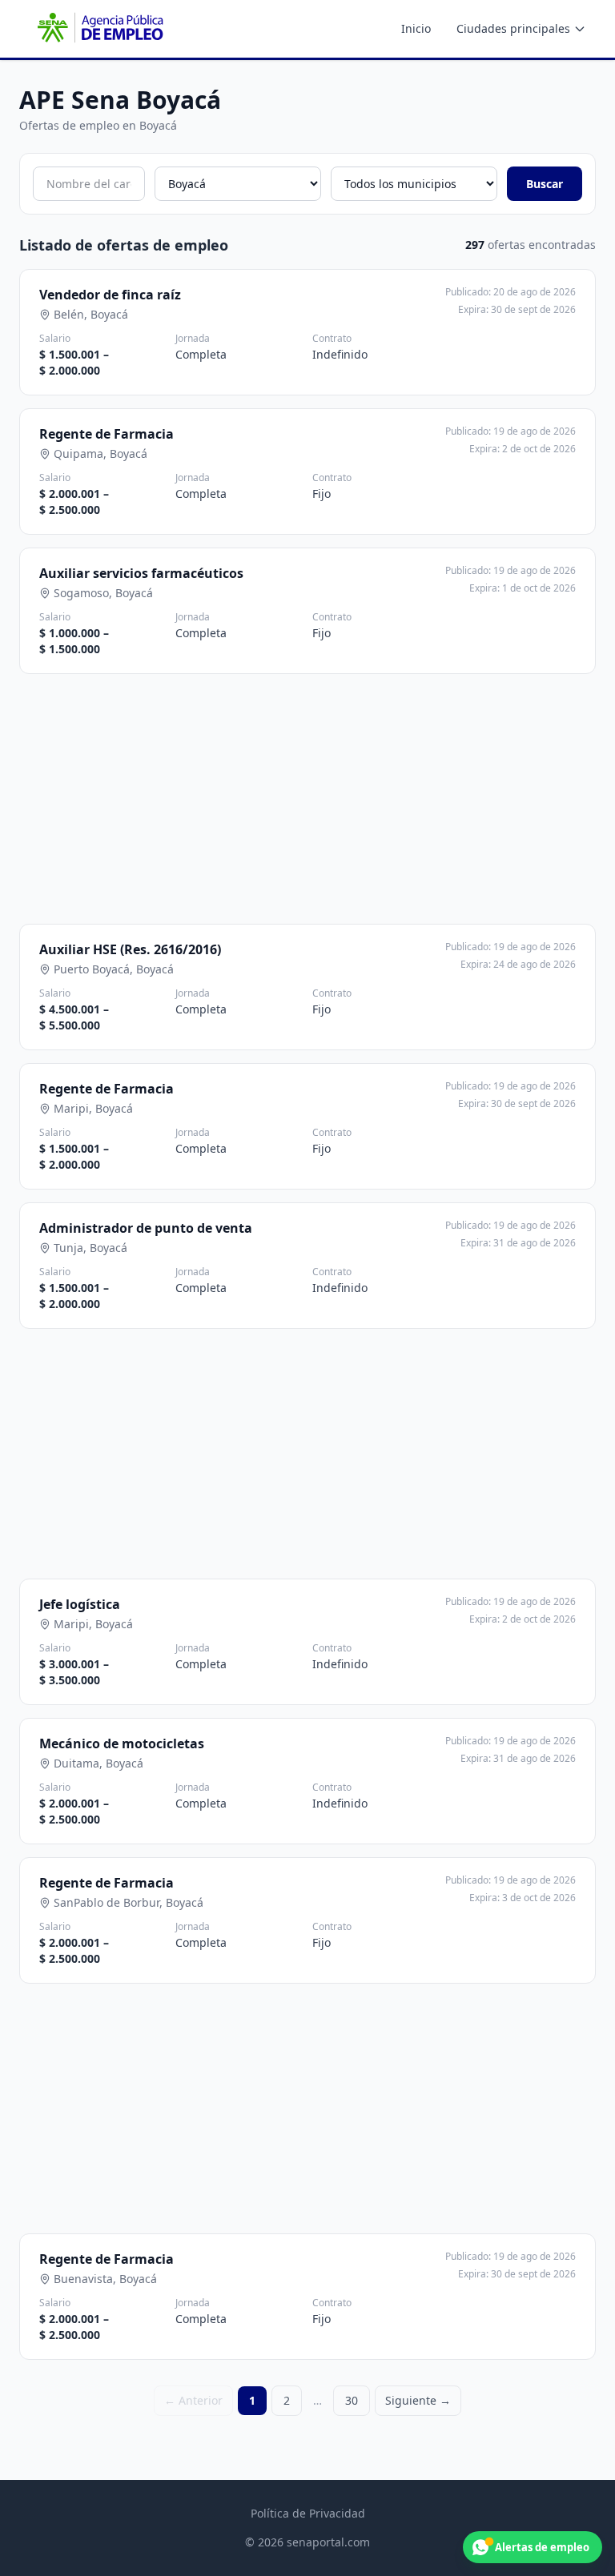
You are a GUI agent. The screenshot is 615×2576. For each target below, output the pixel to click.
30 (352, 2400)
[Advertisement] (307, 799)
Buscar (545, 184)
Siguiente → (418, 2400)
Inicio (416, 28)
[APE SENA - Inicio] (98, 29)
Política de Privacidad (308, 2513)
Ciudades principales (513, 28)
